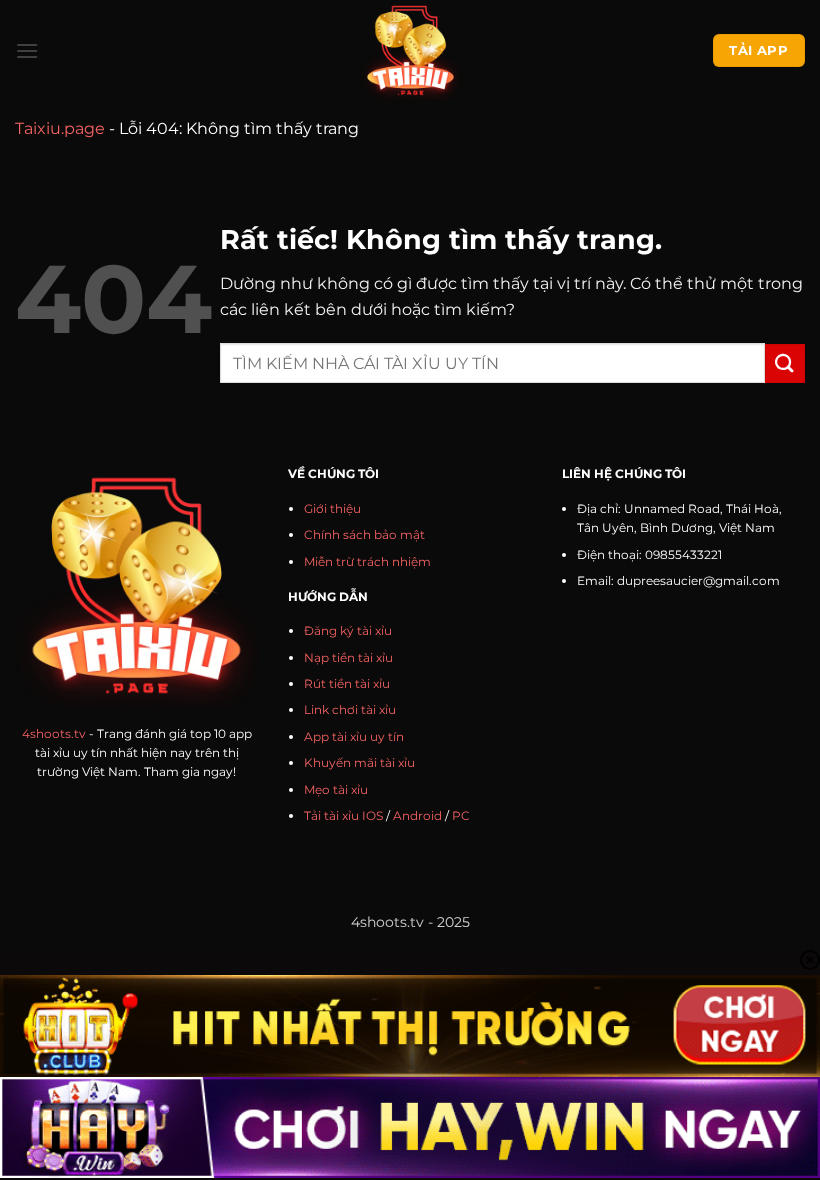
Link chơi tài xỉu (350, 709)
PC (461, 815)
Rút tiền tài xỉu (347, 683)
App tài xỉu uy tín (354, 736)
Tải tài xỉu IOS (343, 815)
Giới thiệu (332, 508)
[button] (27, 50)
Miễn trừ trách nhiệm (367, 561)
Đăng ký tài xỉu (348, 630)
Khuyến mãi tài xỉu (359, 762)
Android (417, 815)
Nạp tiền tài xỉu (348, 657)
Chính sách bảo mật (364, 534)
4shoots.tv (54, 733)
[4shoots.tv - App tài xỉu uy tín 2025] (410, 50)
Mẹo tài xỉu (336, 789)
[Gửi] (785, 363)
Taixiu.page (60, 128)
